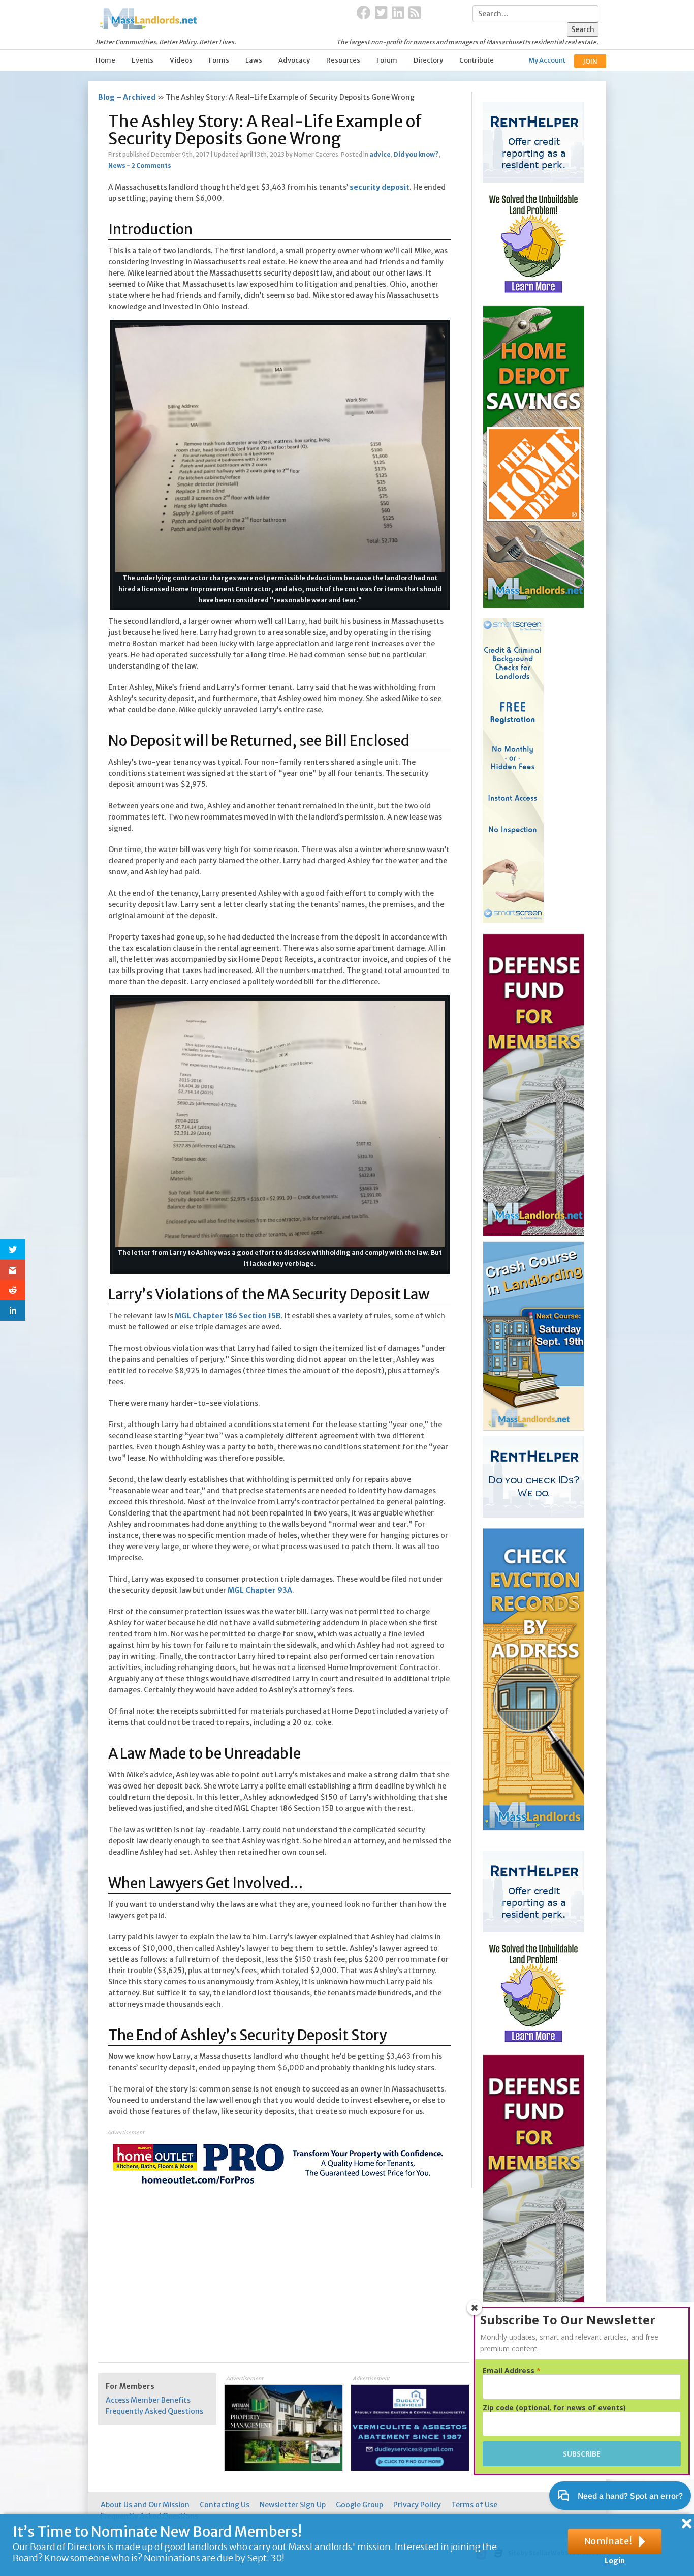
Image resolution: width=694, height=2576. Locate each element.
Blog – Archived (127, 97)
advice (380, 154)
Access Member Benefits (148, 2400)
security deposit (380, 187)
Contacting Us (225, 2505)
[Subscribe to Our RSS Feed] (415, 13)
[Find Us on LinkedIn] (398, 13)
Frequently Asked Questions (154, 2411)
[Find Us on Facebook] (364, 13)
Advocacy (294, 60)
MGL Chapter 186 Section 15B (228, 1316)
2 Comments (151, 165)
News (117, 165)
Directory (428, 60)
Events (143, 60)
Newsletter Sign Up (293, 2505)
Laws (254, 60)
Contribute (477, 60)
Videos (181, 60)
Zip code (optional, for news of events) (554, 2408)
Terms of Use (474, 2505)
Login (615, 2561)
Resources (343, 60)
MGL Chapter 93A (260, 1590)
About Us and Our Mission (145, 2505)
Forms (219, 60)
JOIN (590, 61)
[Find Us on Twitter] (381, 13)
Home (105, 60)
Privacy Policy (417, 2505)
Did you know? (416, 154)
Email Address (512, 2371)
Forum (387, 60)
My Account (547, 60)
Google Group (359, 2505)
